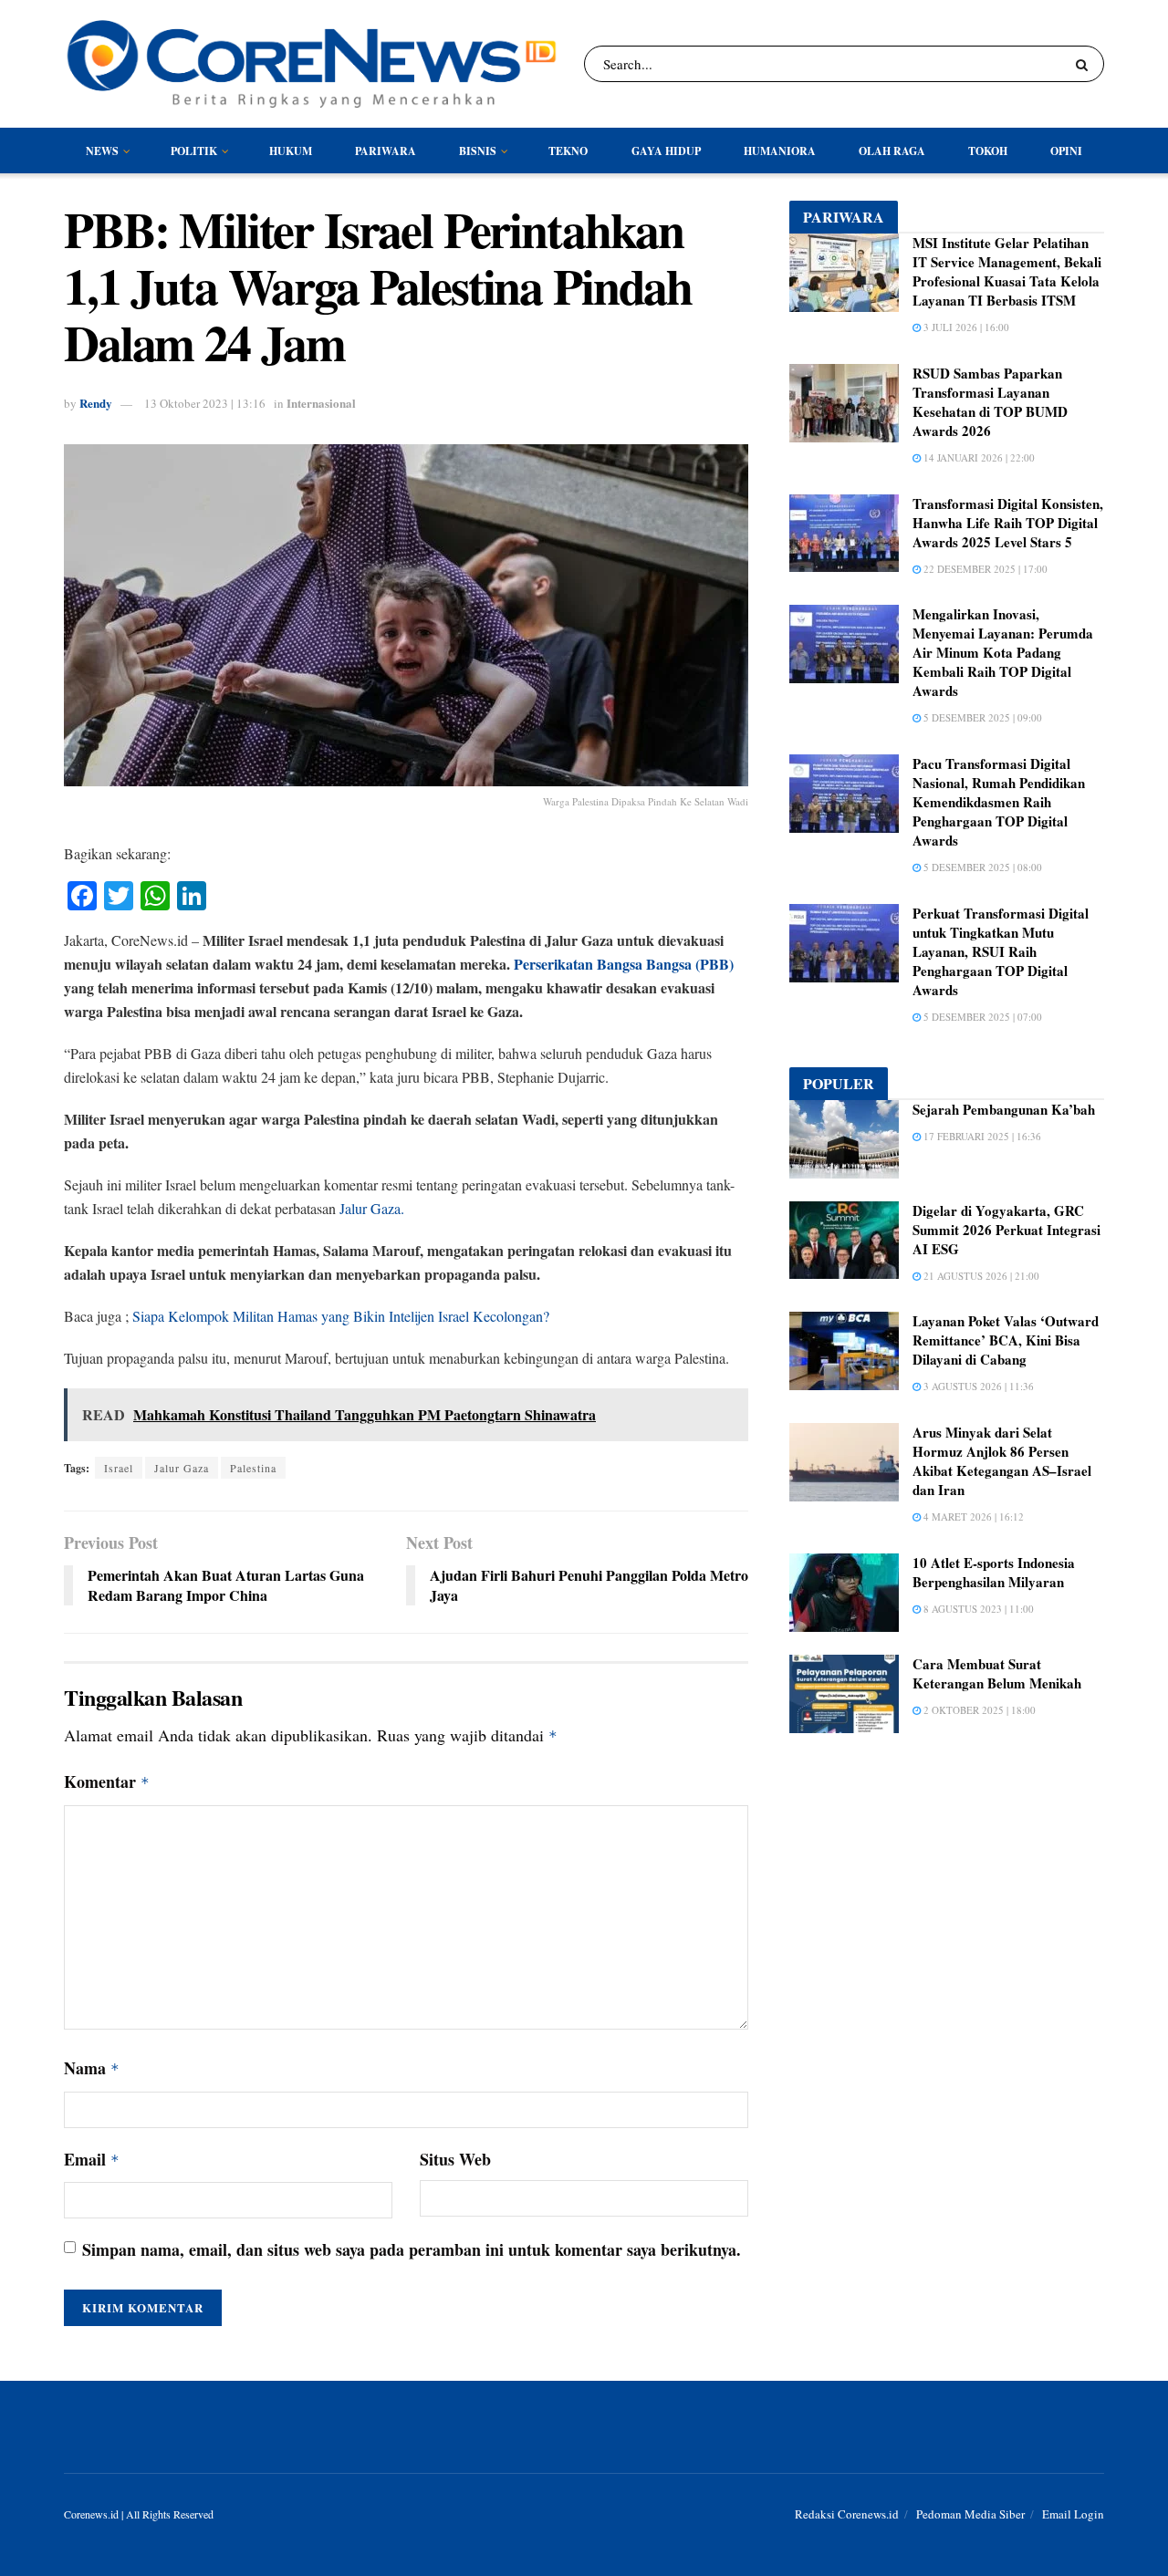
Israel (119, 1468)
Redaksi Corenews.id (847, 2514)
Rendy (96, 403)
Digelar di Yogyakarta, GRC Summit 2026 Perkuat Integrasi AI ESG (1006, 1230)
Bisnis (478, 151)
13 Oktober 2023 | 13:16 (205, 403)
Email (92, 2159)
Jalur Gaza (182, 1468)
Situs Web (455, 2159)
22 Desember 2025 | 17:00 (984, 569)
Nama (92, 2068)
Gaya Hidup (666, 151)
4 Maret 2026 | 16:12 (972, 1517)
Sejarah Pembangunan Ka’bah (1004, 1109)
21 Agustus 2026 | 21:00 (980, 1276)
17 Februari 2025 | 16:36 (981, 1136)
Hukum (291, 151)
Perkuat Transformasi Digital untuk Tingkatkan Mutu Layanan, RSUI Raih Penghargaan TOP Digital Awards (1001, 951)
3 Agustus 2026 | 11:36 (977, 1386)
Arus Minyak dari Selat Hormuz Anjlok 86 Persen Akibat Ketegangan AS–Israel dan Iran (1002, 1461)
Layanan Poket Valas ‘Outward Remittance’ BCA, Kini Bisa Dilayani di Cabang (1006, 1340)
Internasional (321, 403)
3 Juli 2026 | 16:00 (965, 327)
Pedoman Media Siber (970, 2514)
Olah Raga (892, 151)
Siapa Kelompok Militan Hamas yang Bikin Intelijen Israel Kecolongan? (341, 1316)
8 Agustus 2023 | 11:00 (977, 1609)
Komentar (107, 1781)
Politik (194, 151)
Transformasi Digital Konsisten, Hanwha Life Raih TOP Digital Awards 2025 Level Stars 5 (1008, 523)
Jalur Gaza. (372, 1208)
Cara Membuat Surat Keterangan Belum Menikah (997, 1673)
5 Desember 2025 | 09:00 (981, 717)
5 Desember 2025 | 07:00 (981, 1017)
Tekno (568, 151)
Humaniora (780, 151)
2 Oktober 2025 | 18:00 (978, 1710)
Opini (1066, 151)
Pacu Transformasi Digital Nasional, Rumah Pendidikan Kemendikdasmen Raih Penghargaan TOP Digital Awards (999, 802)
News (102, 151)
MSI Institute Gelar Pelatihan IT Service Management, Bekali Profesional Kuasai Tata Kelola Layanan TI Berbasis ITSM (1007, 271)
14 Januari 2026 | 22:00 (978, 457)
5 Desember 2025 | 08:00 (981, 867)
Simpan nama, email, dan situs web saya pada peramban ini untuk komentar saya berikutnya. (412, 2249)
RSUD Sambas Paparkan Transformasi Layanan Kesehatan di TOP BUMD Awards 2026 (990, 402)
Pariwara (386, 151)
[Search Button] (1085, 64)
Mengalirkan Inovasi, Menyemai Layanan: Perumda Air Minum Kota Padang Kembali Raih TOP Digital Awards (1003, 652)
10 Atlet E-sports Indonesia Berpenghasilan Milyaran (994, 1572)
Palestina (253, 1468)
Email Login (1073, 2514)
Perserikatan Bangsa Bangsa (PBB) (624, 964)
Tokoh (988, 151)
